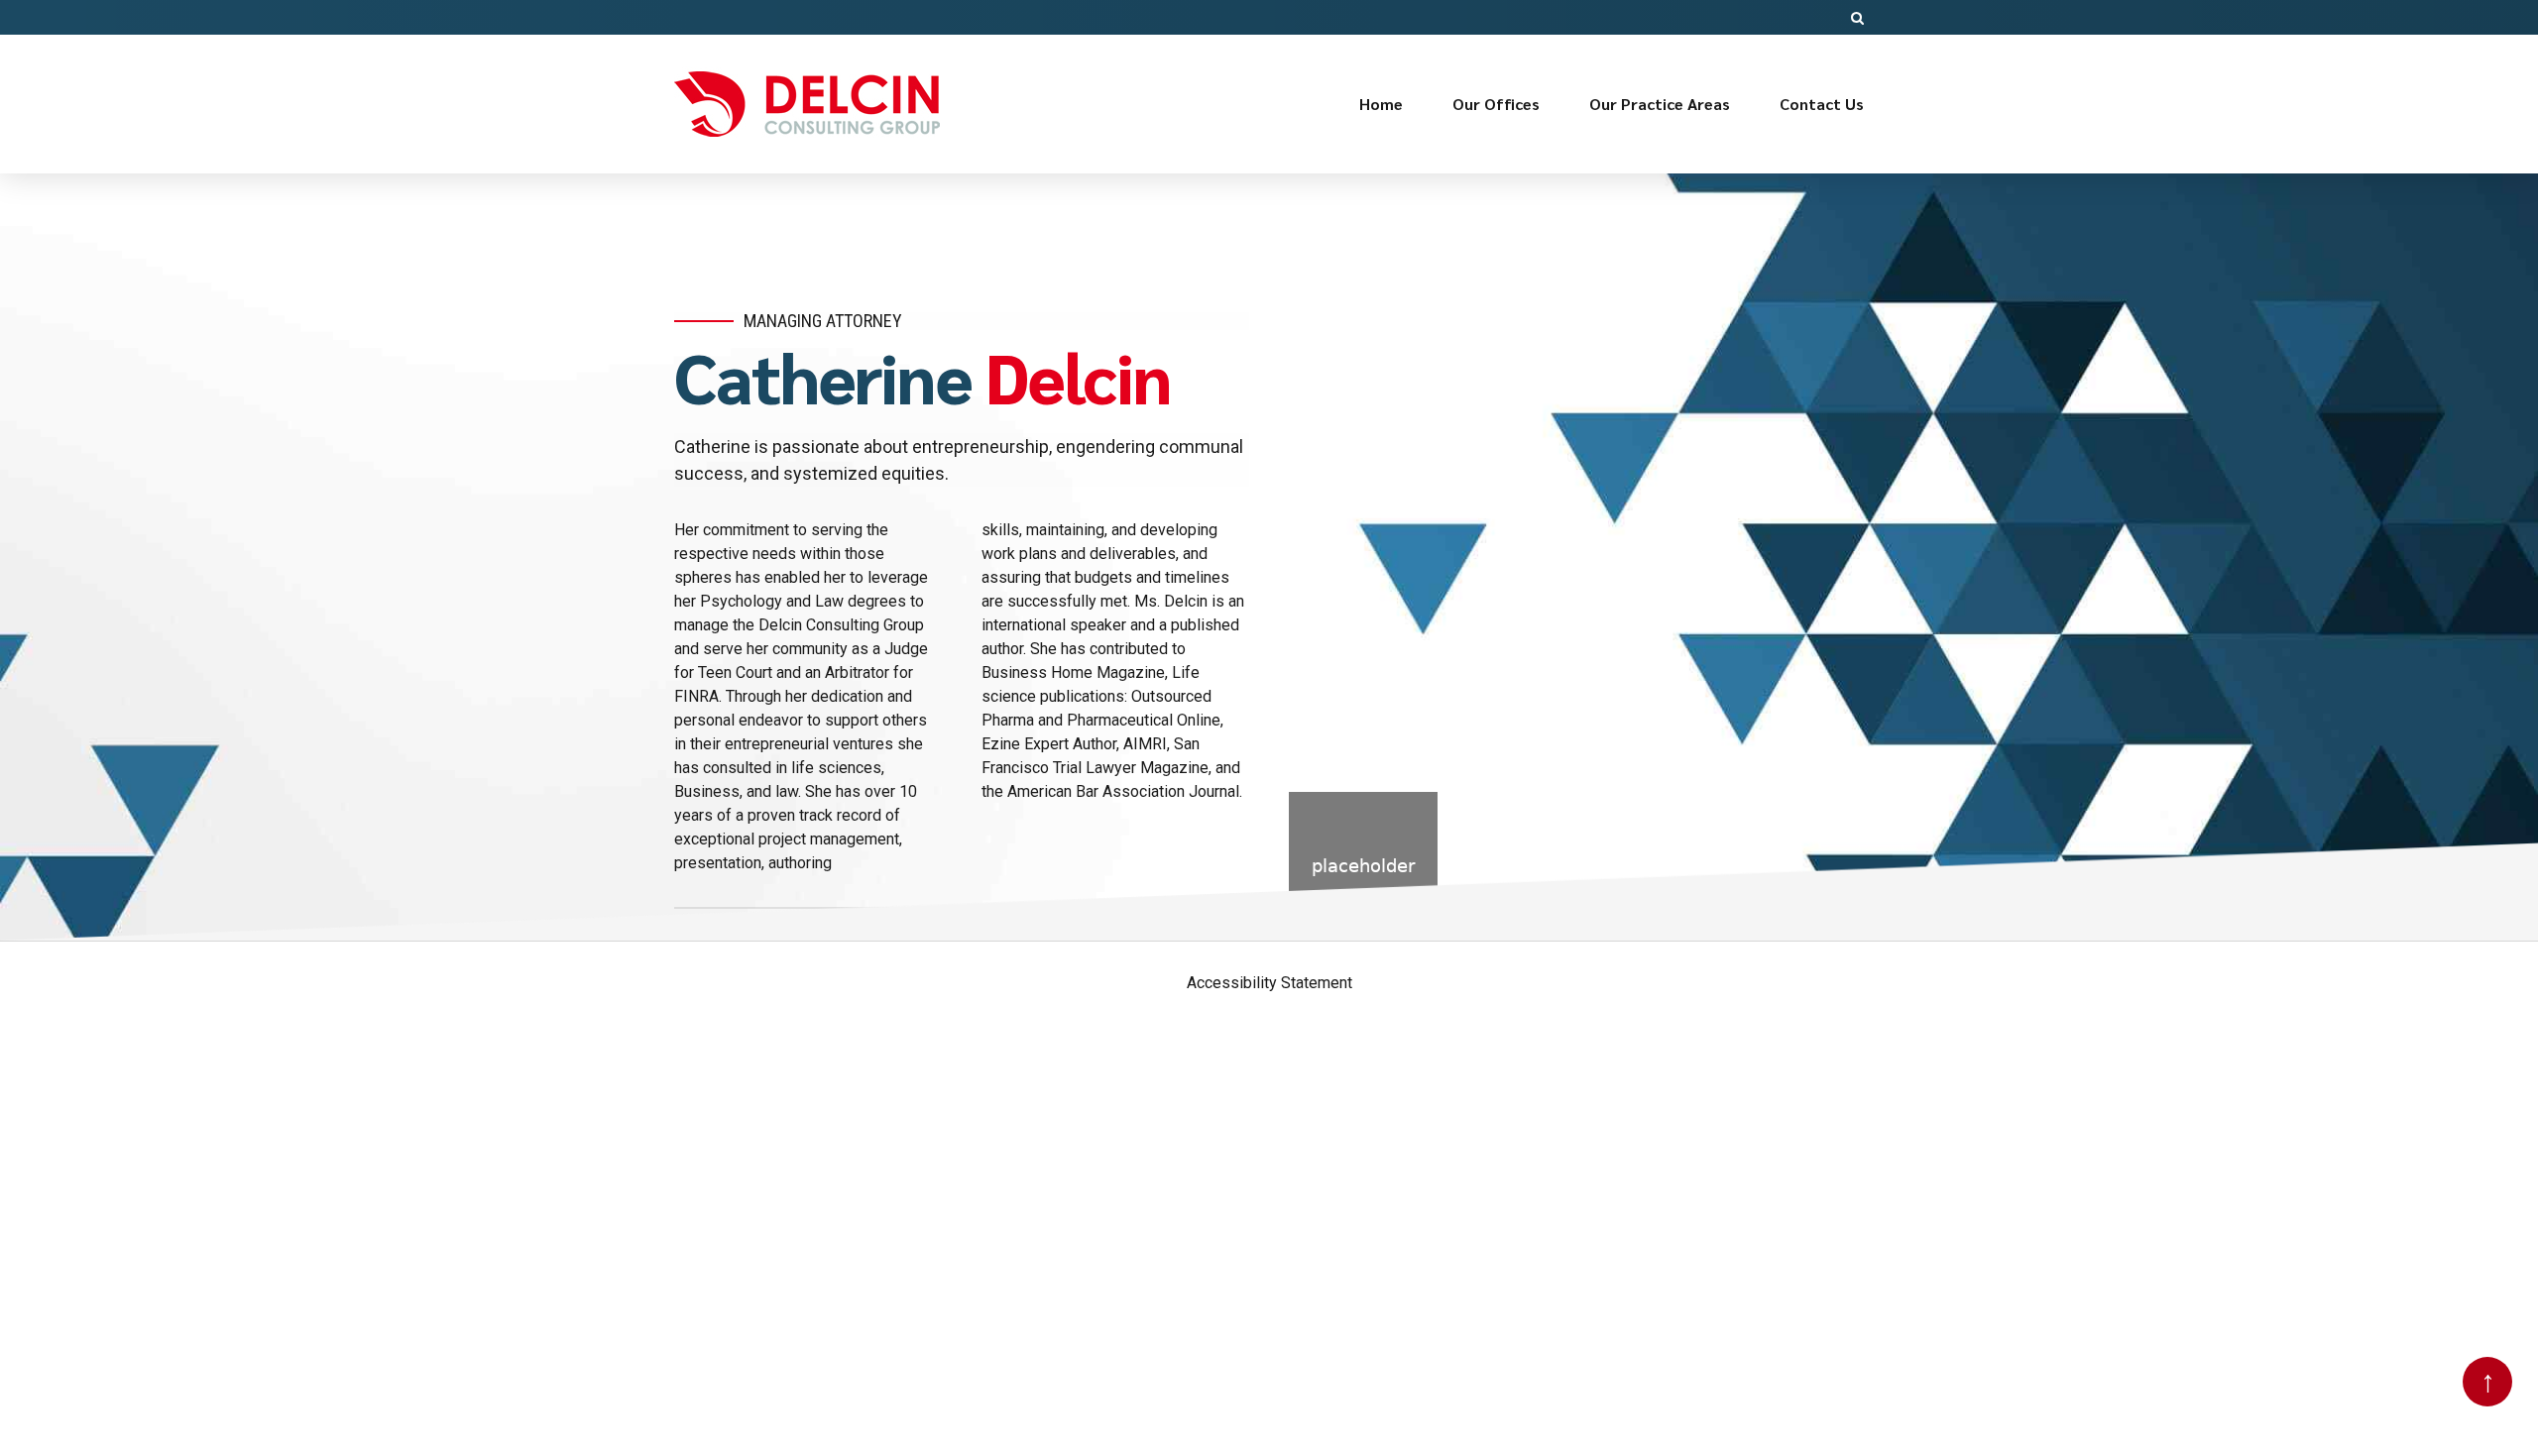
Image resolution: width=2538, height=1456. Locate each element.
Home (1381, 104)
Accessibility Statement (1269, 983)
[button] (1857, 18)
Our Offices (1496, 104)
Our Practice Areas (1660, 104)
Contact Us (1822, 104)
